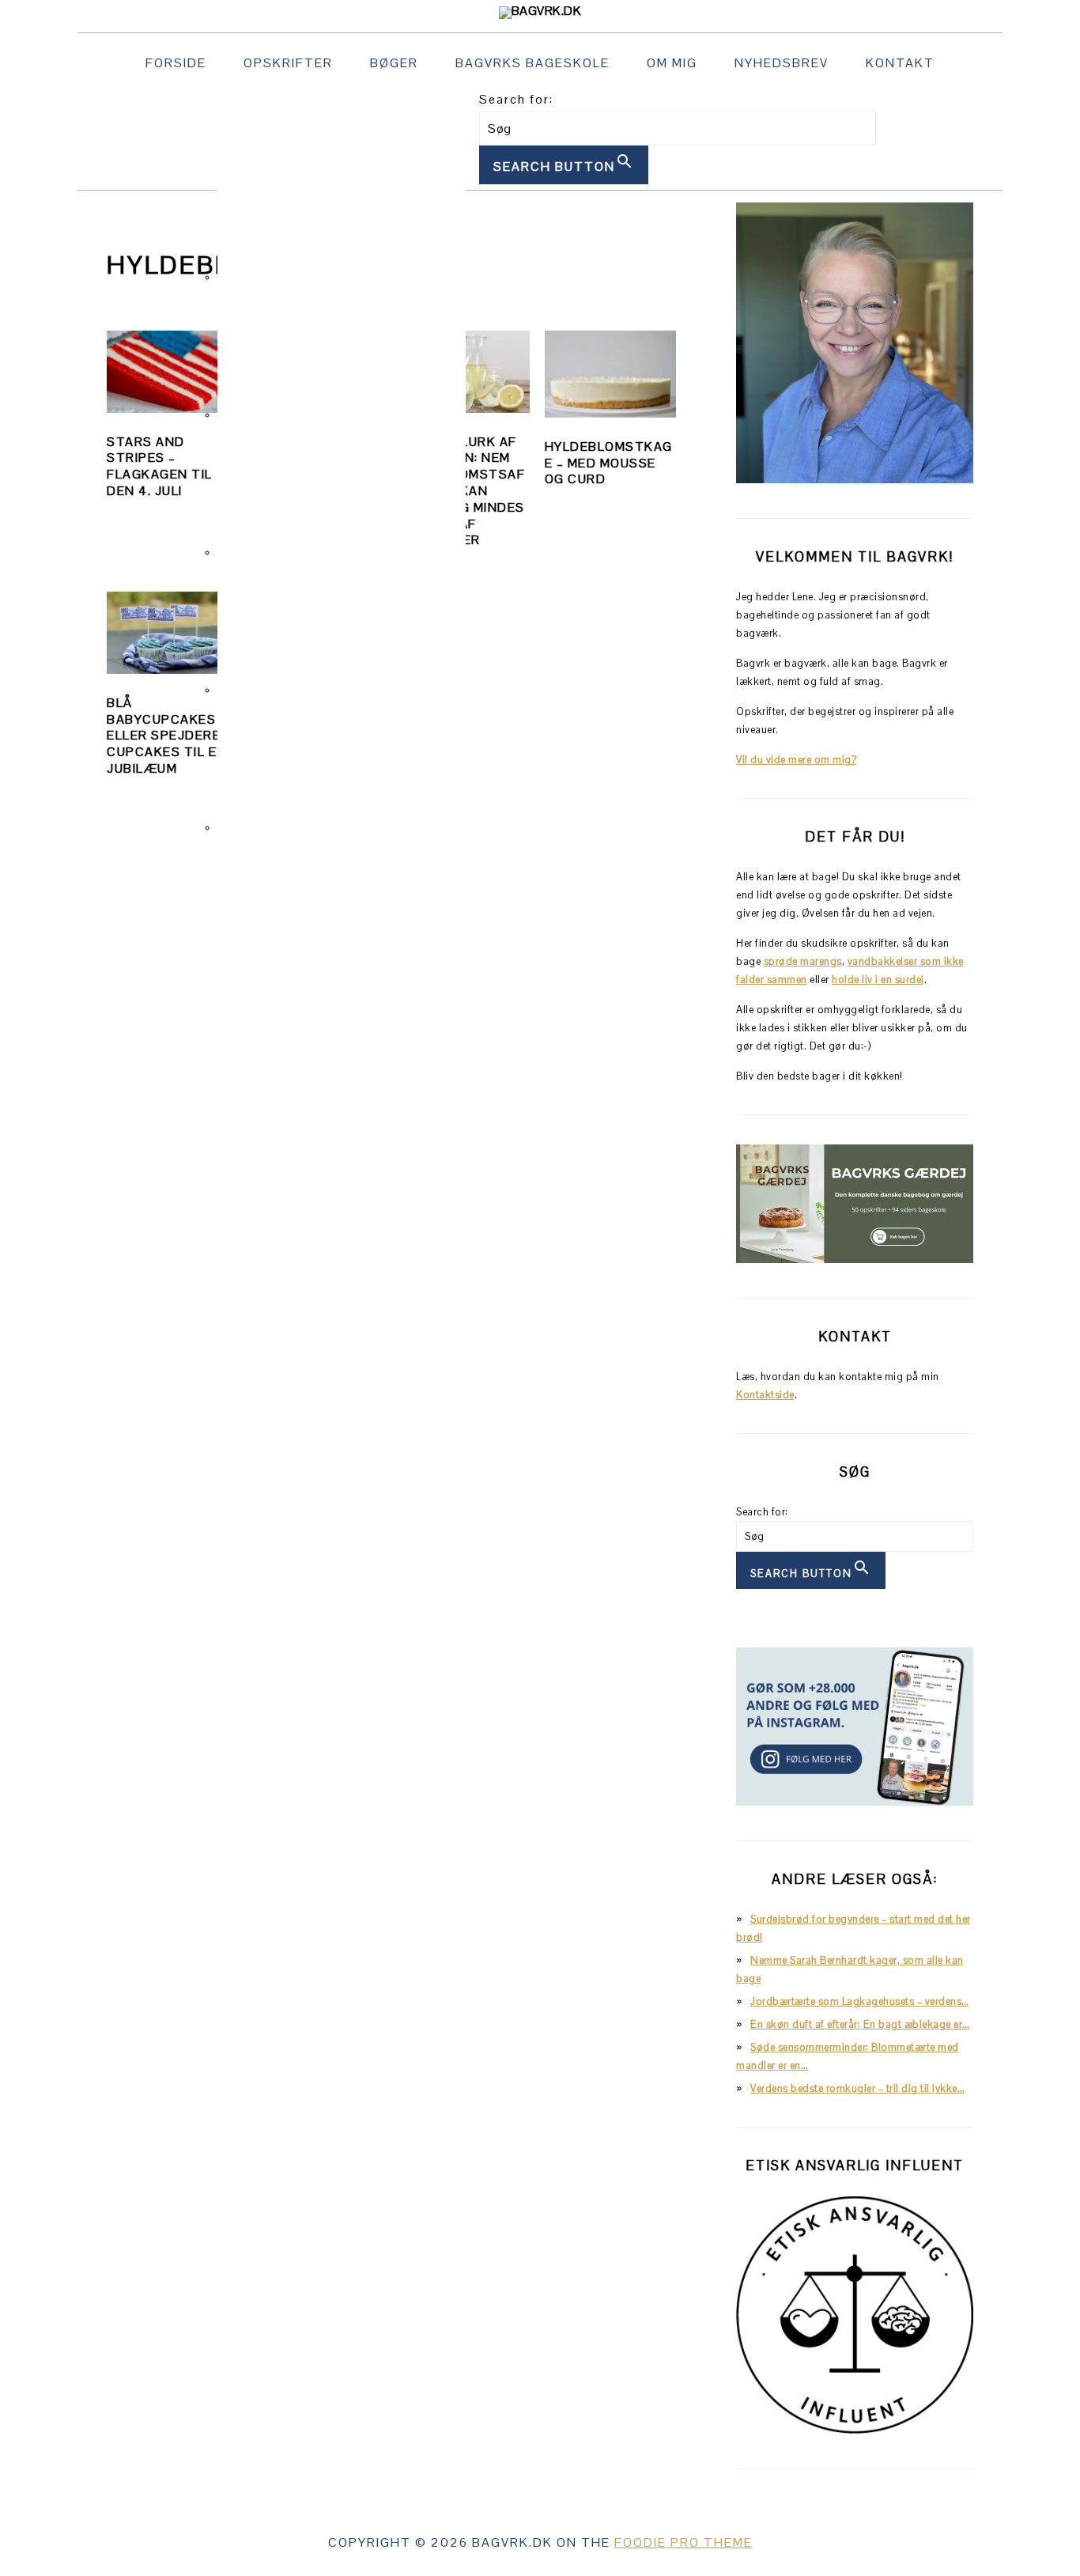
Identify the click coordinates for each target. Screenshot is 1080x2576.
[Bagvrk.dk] (540, 11)
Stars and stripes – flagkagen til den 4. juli (160, 466)
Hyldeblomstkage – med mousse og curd (609, 463)
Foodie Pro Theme (683, 2542)
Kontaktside (765, 1395)
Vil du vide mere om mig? (796, 760)
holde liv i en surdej (878, 980)
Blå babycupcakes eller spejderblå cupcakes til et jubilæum (172, 736)
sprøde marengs (803, 961)
